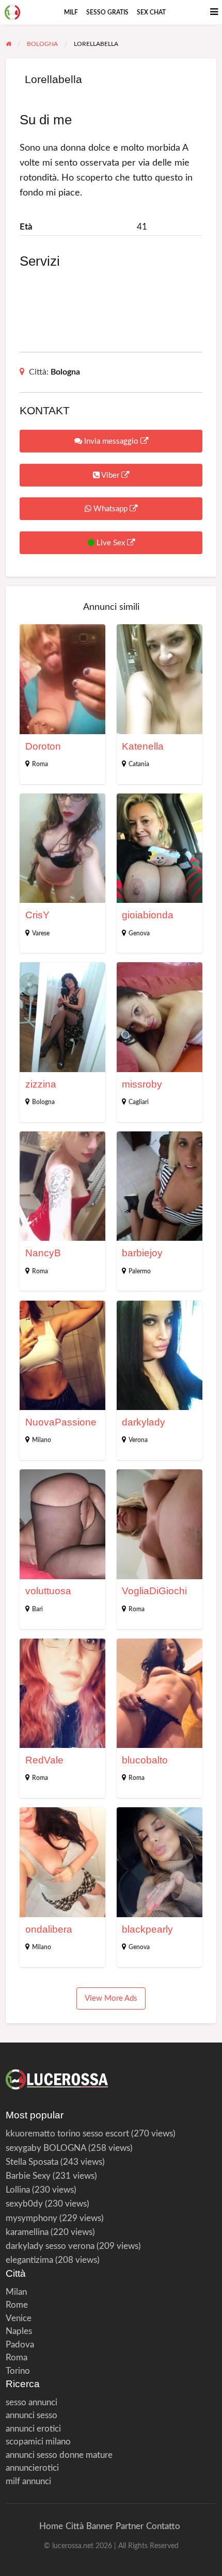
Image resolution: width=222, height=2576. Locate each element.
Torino (18, 2371)
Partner (130, 2526)
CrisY (37, 915)
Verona (138, 1440)
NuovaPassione (61, 1422)
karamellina (27, 2232)
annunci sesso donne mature (59, 2455)
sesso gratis (107, 12)
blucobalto (145, 1760)
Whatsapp (110, 509)
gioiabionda (148, 915)
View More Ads (111, 1998)
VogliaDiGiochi (154, 1591)
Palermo (140, 1271)
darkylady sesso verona (50, 2246)
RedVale (44, 1760)
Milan (16, 2292)
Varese (41, 933)
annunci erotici (33, 2429)
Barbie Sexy (28, 2176)
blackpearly (147, 1929)
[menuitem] (71, 12)
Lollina (18, 2190)
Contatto (163, 2526)
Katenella (143, 746)
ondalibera (49, 1929)
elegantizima (29, 2260)
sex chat (151, 12)
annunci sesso (31, 2415)
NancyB (43, 1253)
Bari (37, 1609)
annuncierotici (32, 2468)
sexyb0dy (24, 2204)
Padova (20, 2345)
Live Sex (111, 543)
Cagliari (139, 1102)
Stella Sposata (32, 2162)
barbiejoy (142, 1253)
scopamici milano (38, 2442)
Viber (110, 475)
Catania (139, 764)
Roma (40, 764)
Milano (42, 1440)
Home (51, 2526)
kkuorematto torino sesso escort (67, 2134)
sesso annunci (31, 2402)
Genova (139, 933)
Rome (17, 2305)
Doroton (43, 746)
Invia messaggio (111, 441)
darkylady (144, 1422)
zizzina (41, 1084)
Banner (100, 2526)
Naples (19, 2331)
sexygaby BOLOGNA (46, 2148)
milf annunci (28, 2481)
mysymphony (31, 2218)
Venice (19, 2318)
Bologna (65, 372)
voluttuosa (48, 1591)
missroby (142, 1084)
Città (75, 2526)
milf (71, 12)
